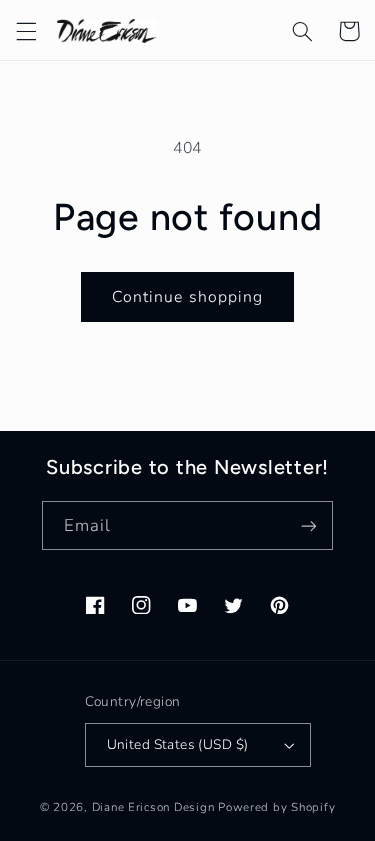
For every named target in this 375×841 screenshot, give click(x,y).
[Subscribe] (309, 525)
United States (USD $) (178, 744)
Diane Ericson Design (153, 807)
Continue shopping (187, 297)
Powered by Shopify (276, 807)
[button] (26, 31)
